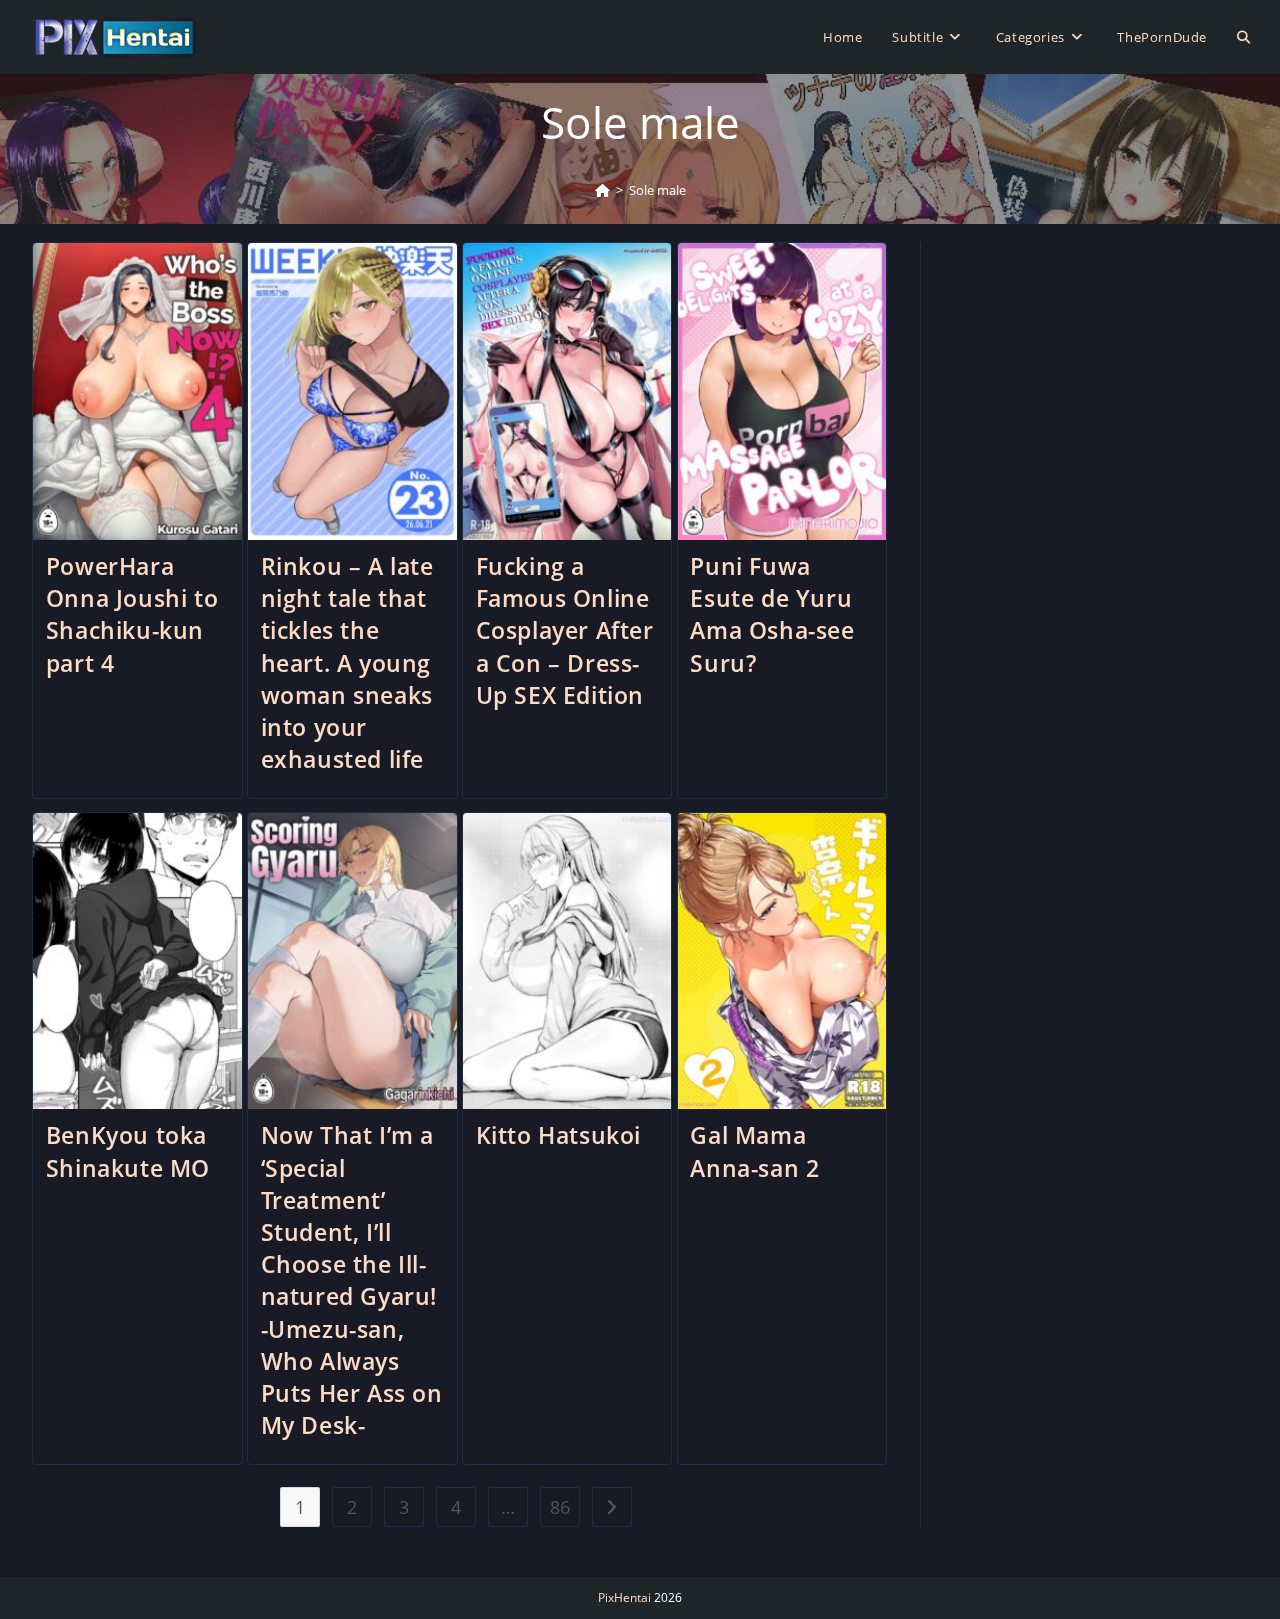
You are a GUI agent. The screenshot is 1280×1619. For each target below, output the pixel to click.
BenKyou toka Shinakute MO (128, 1151)
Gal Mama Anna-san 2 (754, 1151)
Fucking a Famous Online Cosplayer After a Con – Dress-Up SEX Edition (565, 630)
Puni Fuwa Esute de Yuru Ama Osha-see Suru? (772, 614)
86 (560, 1507)
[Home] (602, 190)
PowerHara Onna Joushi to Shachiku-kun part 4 (132, 614)
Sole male (657, 190)
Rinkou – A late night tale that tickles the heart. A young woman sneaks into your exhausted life (347, 662)
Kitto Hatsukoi (558, 1135)
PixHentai (624, 1597)
